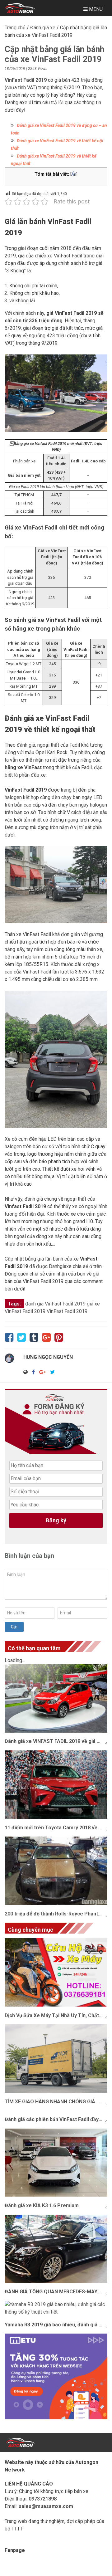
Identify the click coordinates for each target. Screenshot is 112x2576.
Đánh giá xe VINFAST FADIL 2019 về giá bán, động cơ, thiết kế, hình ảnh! (56, 1741)
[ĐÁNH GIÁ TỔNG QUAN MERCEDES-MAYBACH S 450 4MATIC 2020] (56, 2249)
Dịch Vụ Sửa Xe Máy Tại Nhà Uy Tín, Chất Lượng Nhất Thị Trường (56, 2015)
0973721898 (43, 2499)
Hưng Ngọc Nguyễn (48, 1357)
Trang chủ (15, 28)
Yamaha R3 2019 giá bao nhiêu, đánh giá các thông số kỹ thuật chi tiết (56, 2325)
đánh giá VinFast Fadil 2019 (55, 1304)
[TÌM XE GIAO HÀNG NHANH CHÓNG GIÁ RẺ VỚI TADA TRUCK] (56, 2059)
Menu (95, 9)
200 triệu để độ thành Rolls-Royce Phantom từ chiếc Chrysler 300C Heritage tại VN (56, 1914)
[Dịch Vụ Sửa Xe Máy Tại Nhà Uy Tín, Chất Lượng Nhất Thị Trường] (56, 1972)
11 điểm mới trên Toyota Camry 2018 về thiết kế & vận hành (56, 1828)
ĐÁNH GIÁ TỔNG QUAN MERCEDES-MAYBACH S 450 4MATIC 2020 (56, 2292)
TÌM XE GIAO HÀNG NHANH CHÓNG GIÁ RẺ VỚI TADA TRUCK (56, 2102)
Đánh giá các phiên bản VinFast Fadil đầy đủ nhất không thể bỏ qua (56, 2119)
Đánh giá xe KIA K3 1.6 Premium (42, 2205)
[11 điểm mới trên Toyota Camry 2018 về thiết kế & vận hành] (56, 1785)
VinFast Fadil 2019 (67, 1311)
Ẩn (74, 174)
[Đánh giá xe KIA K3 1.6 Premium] (56, 2163)
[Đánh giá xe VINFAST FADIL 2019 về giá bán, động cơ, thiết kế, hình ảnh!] (56, 1698)
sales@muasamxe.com (46, 2506)
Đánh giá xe (43, 28)
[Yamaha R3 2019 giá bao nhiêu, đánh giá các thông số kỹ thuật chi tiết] (56, 2308)
